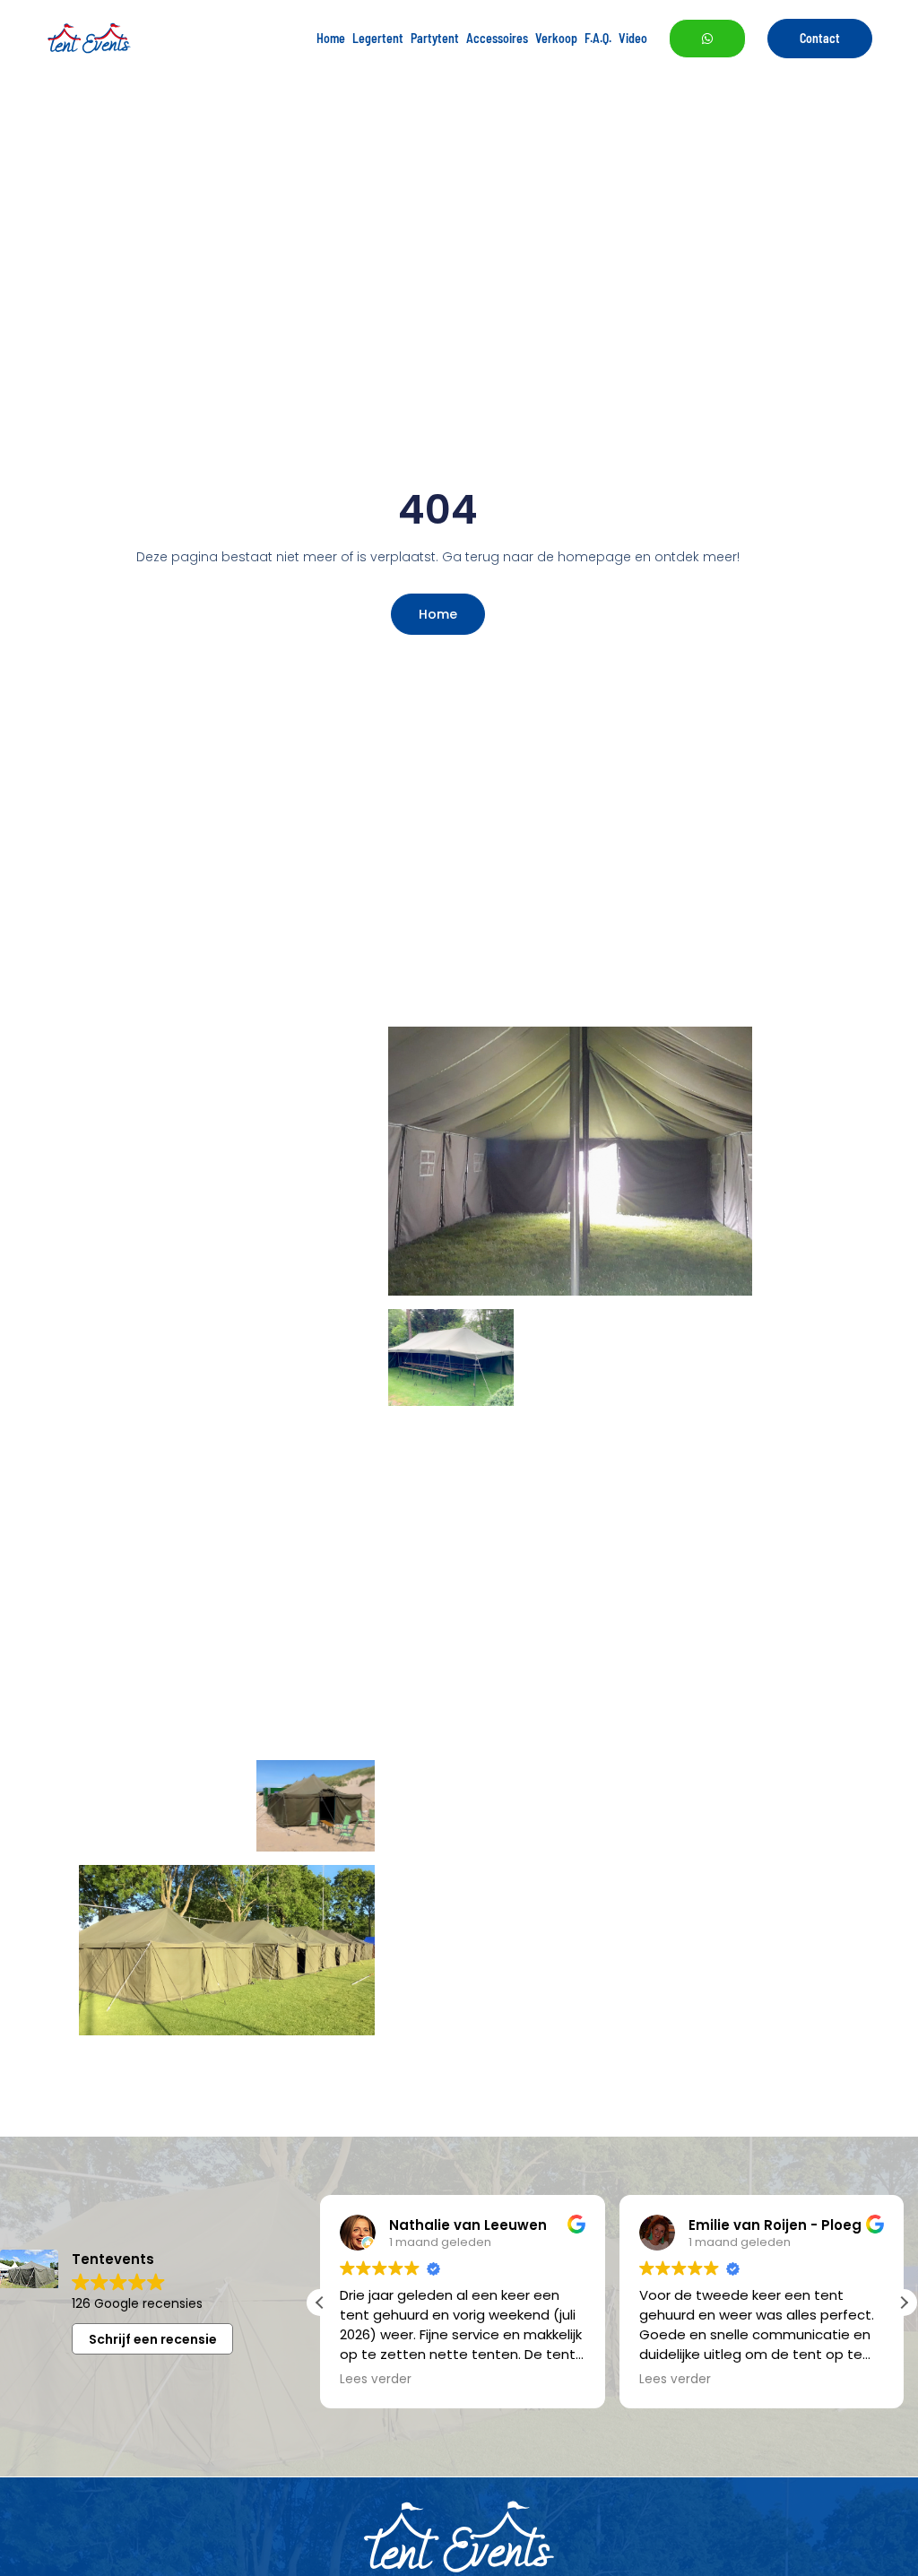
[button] (904, 2303)
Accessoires (497, 38)
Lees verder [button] (376, 2380)
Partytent (435, 38)
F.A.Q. (598, 38)
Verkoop (556, 38)
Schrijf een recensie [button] (153, 2339)
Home (331, 38)
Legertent (378, 38)
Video (633, 38)
